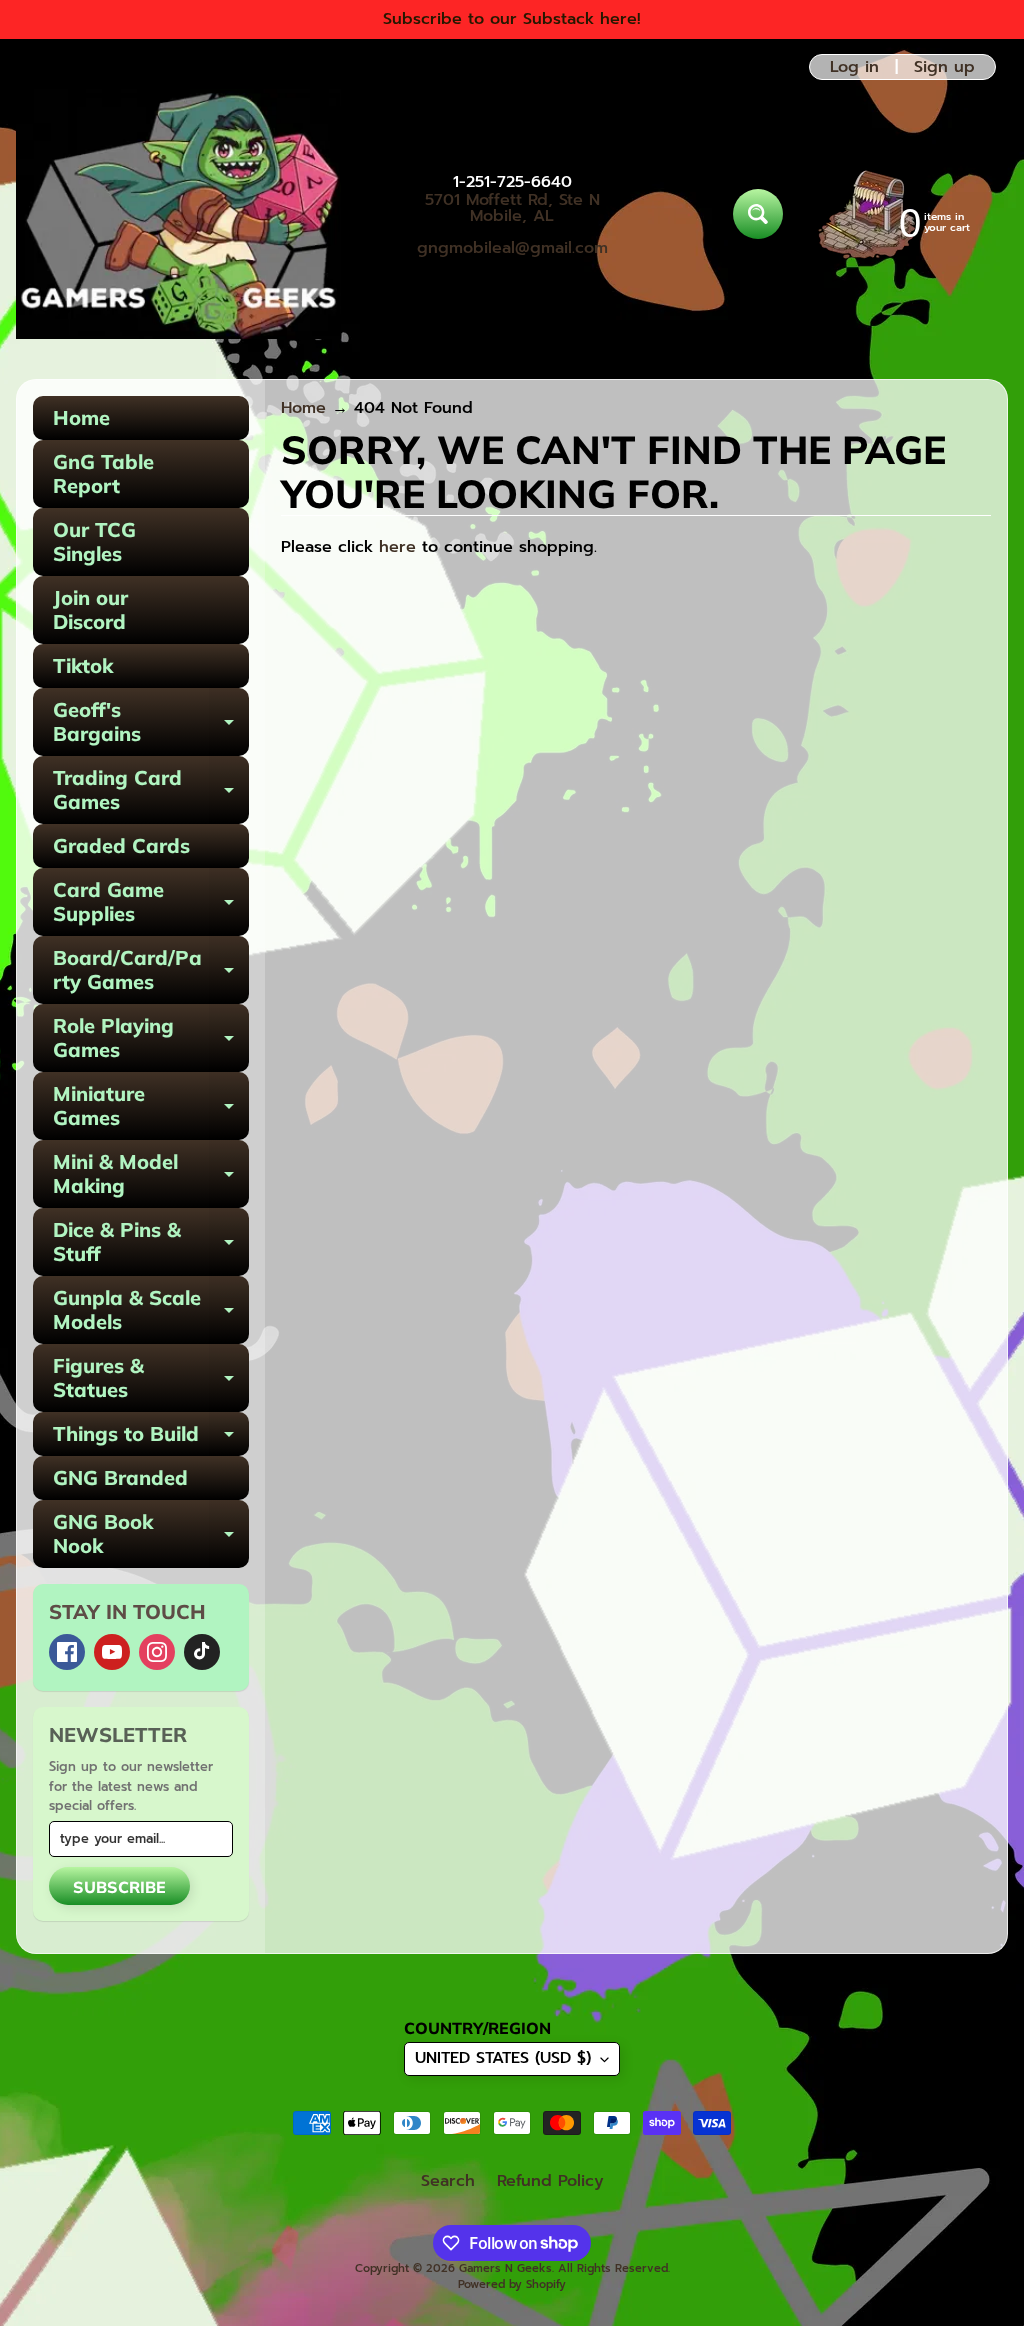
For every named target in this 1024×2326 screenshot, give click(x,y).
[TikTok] (202, 1652)
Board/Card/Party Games (151, 971)
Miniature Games (151, 1107)
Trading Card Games (151, 791)
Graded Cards (121, 845)
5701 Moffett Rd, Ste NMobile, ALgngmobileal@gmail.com (512, 224)
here (397, 547)
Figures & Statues (151, 1379)
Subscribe (119, 1887)
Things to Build (151, 1438)
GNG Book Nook (151, 1535)
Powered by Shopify (512, 2284)
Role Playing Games (151, 1039)
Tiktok (83, 665)
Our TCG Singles (94, 541)
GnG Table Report (103, 473)
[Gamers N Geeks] (178, 214)
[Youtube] (112, 1652)
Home (81, 417)
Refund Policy (550, 2181)
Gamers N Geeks (505, 2268)
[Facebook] (67, 1652)
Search (448, 2181)
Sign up (944, 67)
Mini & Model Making (151, 1175)
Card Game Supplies (151, 903)
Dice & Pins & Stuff (151, 1243)
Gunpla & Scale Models (151, 1311)
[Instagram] (157, 1652)
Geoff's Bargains (151, 723)
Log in (854, 67)
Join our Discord (90, 609)
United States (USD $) (503, 2058)
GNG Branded (120, 1477)
